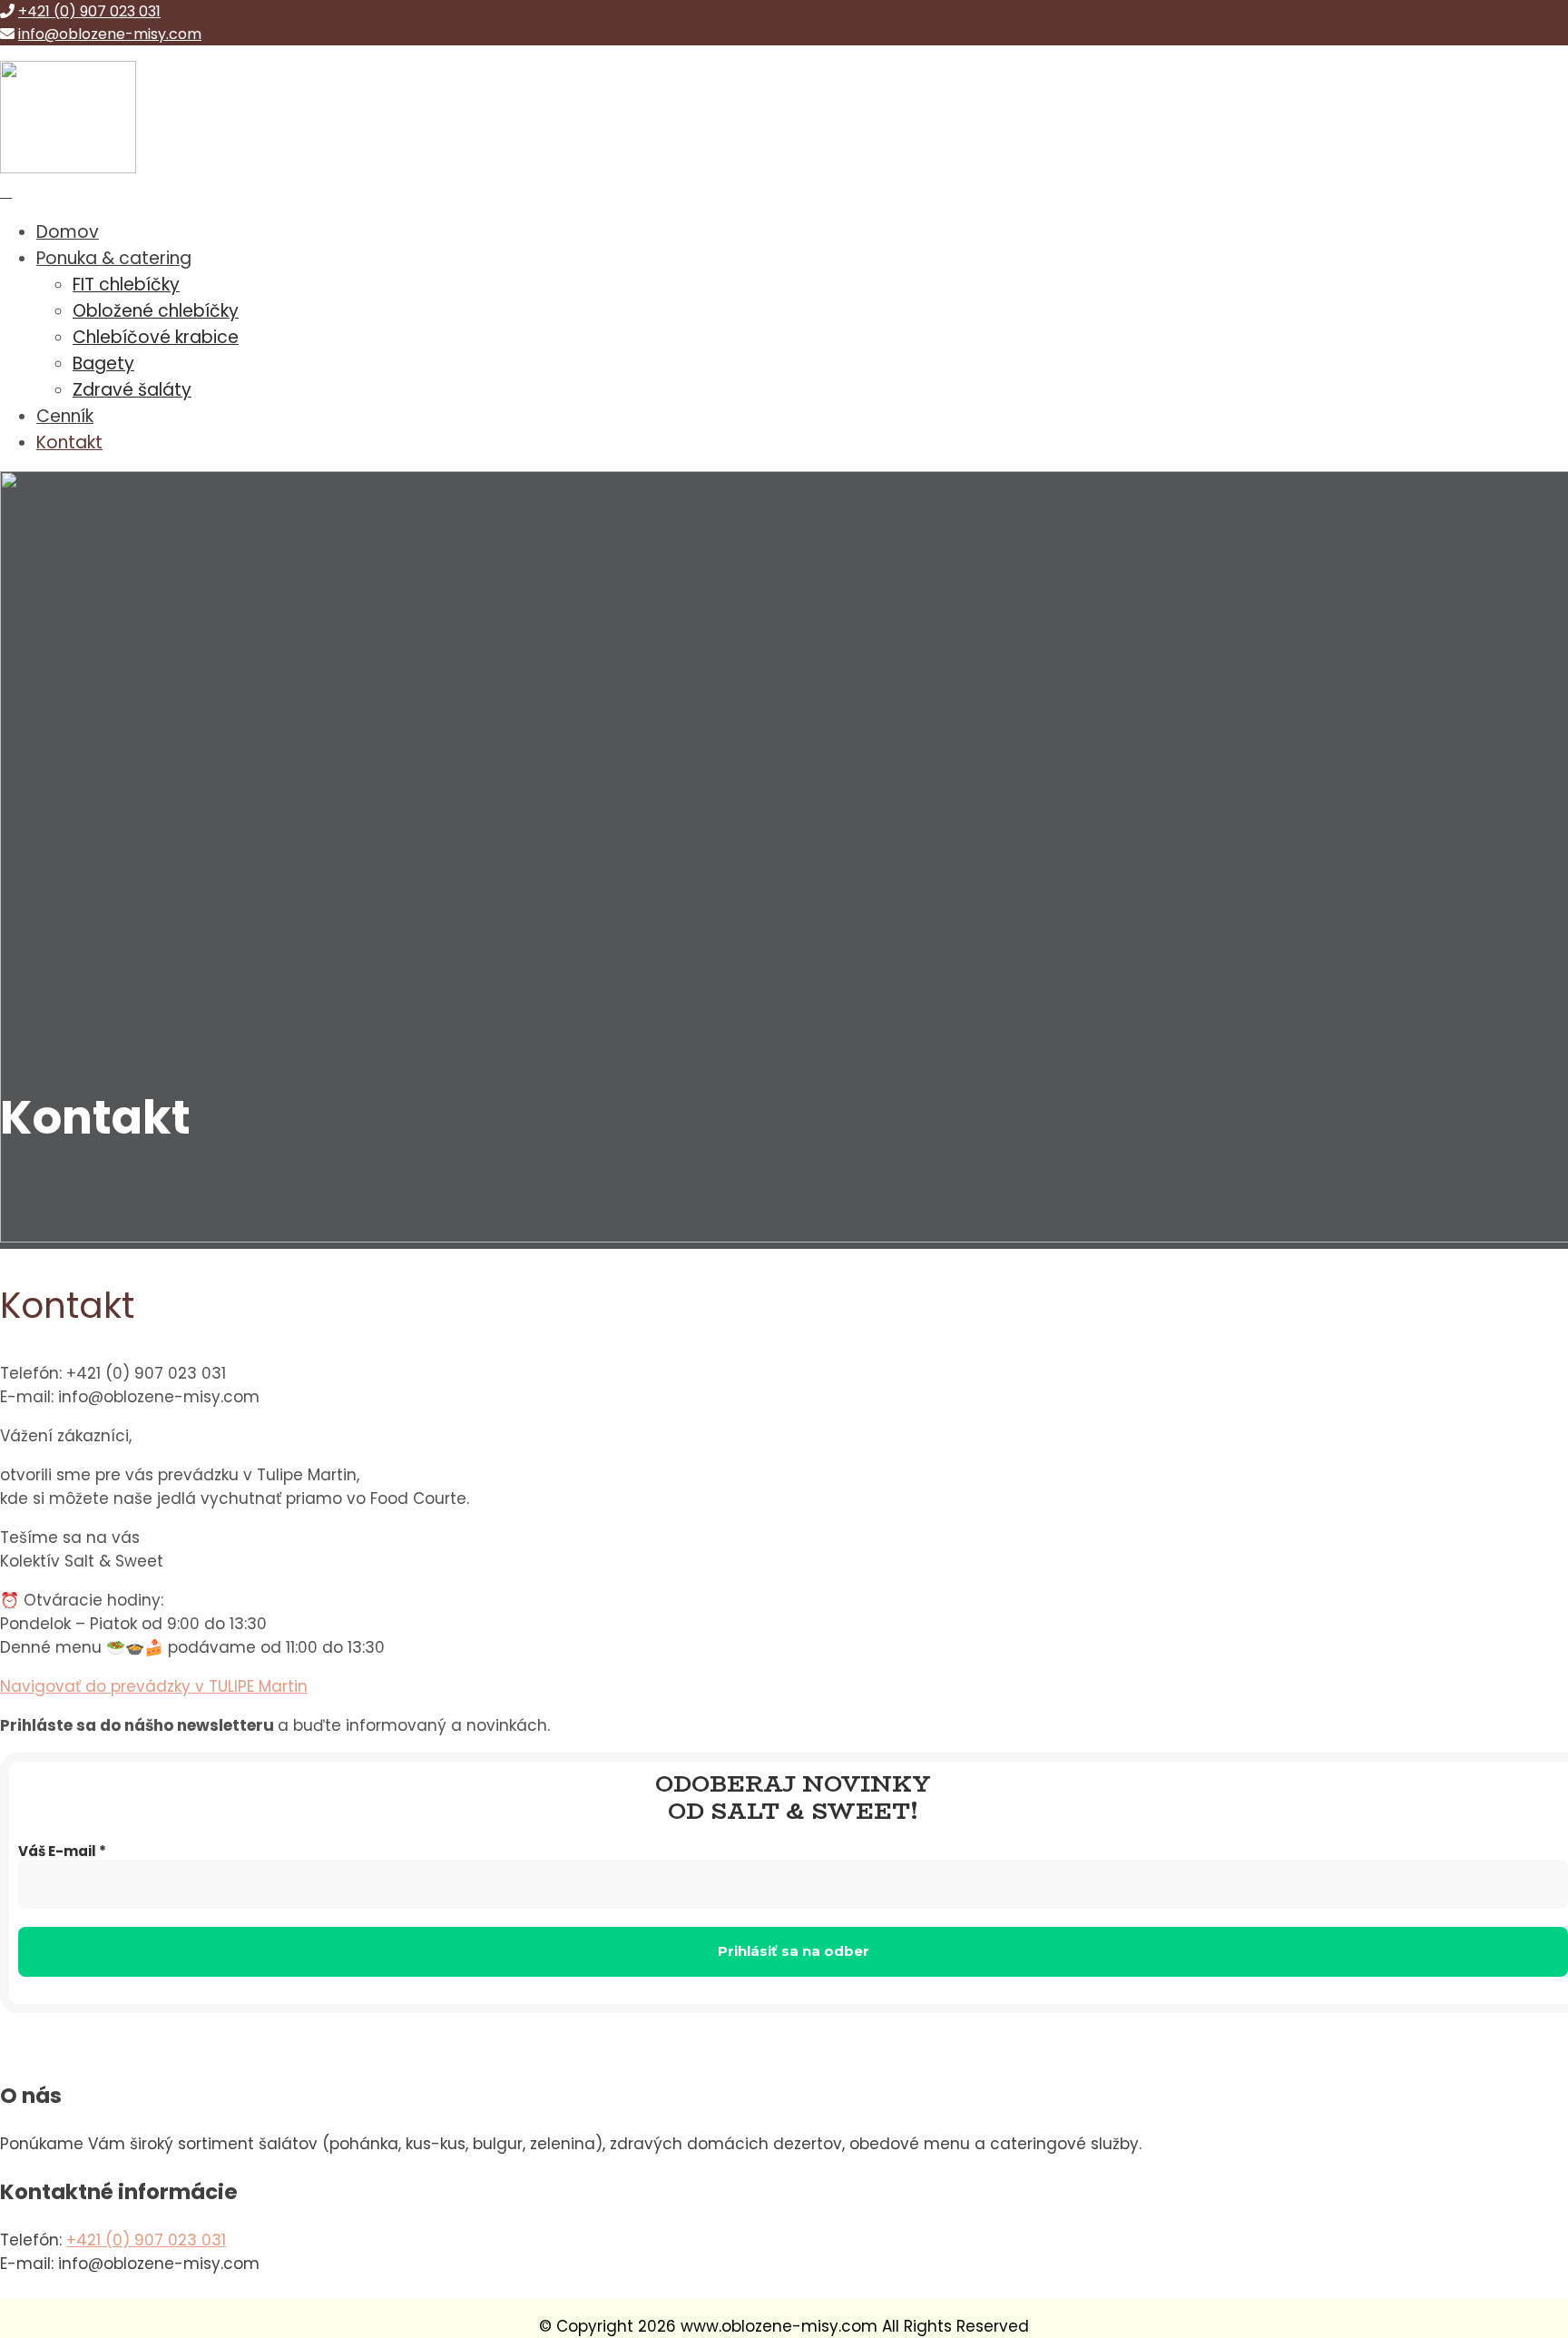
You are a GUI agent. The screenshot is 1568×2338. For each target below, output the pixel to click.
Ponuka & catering (114, 258)
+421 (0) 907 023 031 (89, 11)
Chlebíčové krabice (156, 337)
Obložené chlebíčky (156, 311)
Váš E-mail (62, 1852)
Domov (68, 232)
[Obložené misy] (68, 168)
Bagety (103, 363)
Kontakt (69, 442)
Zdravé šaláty (132, 390)
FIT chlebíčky (126, 285)
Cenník (65, 416)
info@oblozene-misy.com (110, 34)
